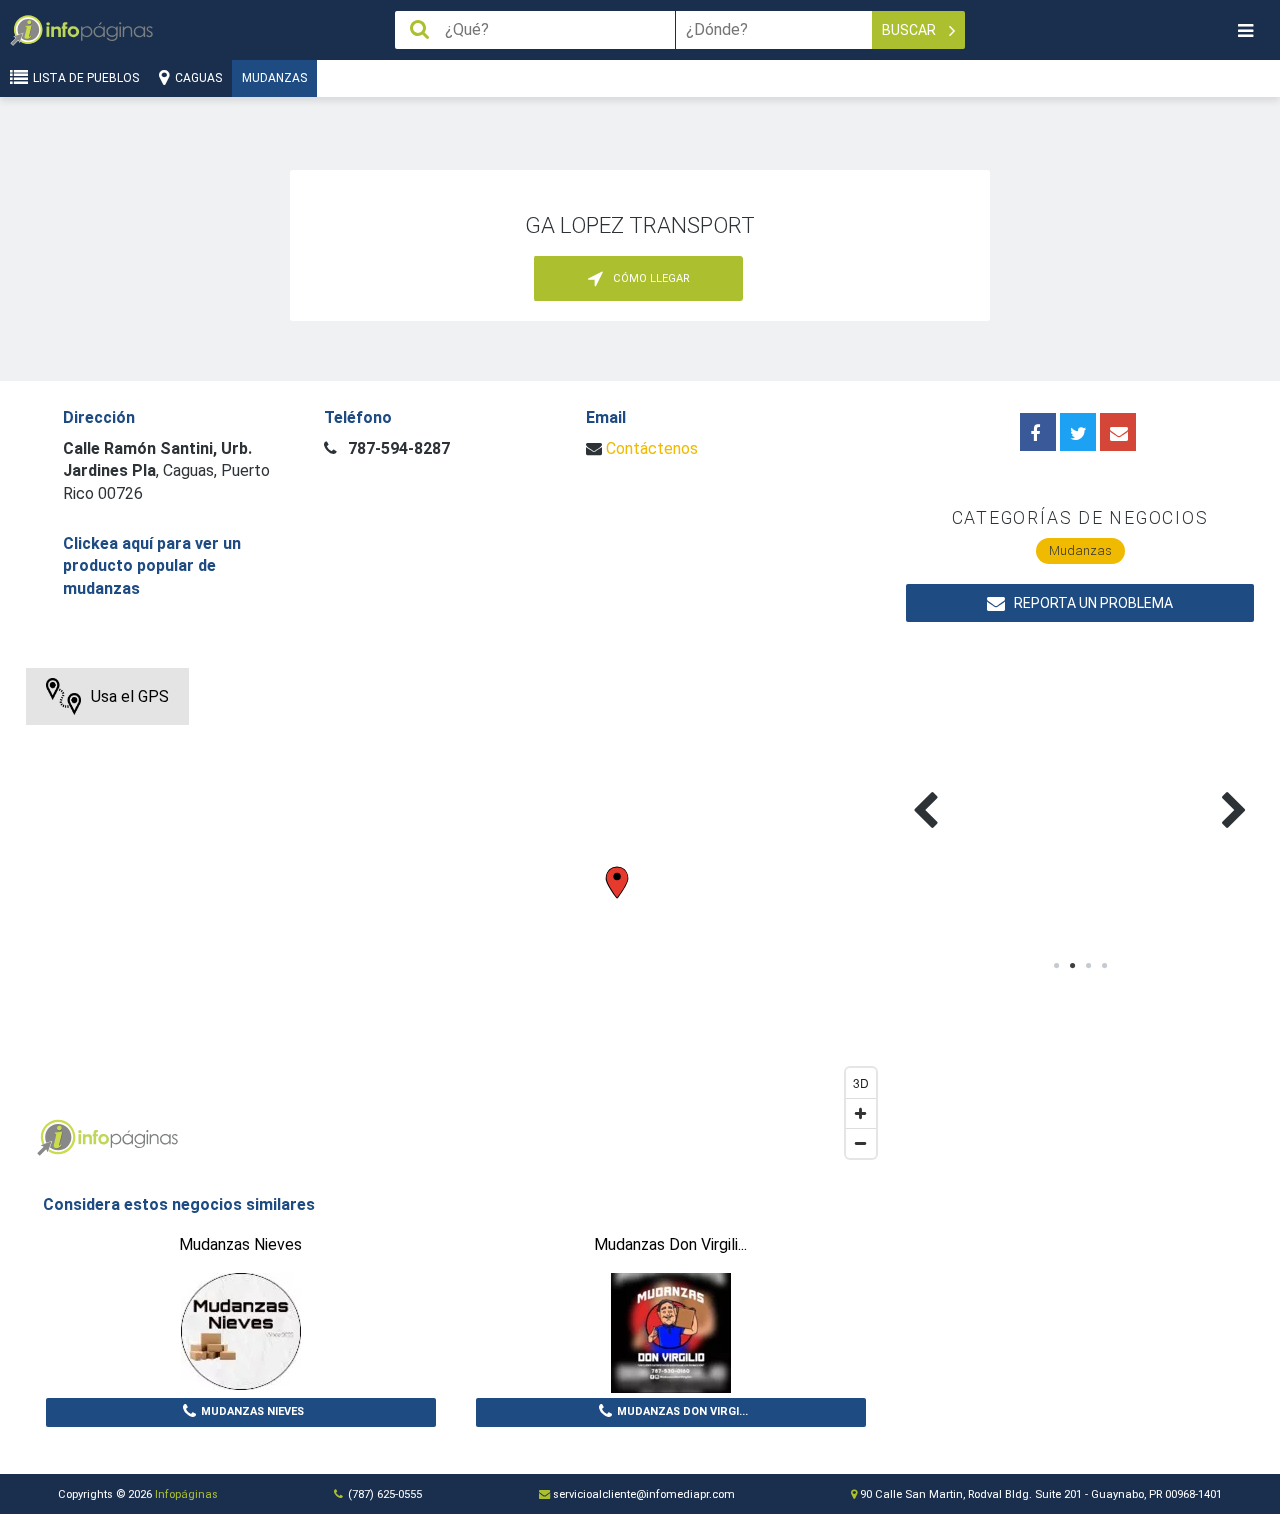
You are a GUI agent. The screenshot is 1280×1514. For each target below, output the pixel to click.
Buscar (910, 30)
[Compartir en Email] (1118, 432)
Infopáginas (186, 1494)
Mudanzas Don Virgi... (682, 1411)
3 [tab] (1088, 966)
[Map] (456, 918)
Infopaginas (56, 1138)
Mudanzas (274, 78)
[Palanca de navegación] (1245, 30)
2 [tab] (1072, 966)
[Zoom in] (861, 1113)
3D (861, 1082)
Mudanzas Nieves (252, 1411)
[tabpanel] (993, 787)
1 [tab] (1056, 966)
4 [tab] (1104, 966)
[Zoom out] (861, 1143)
